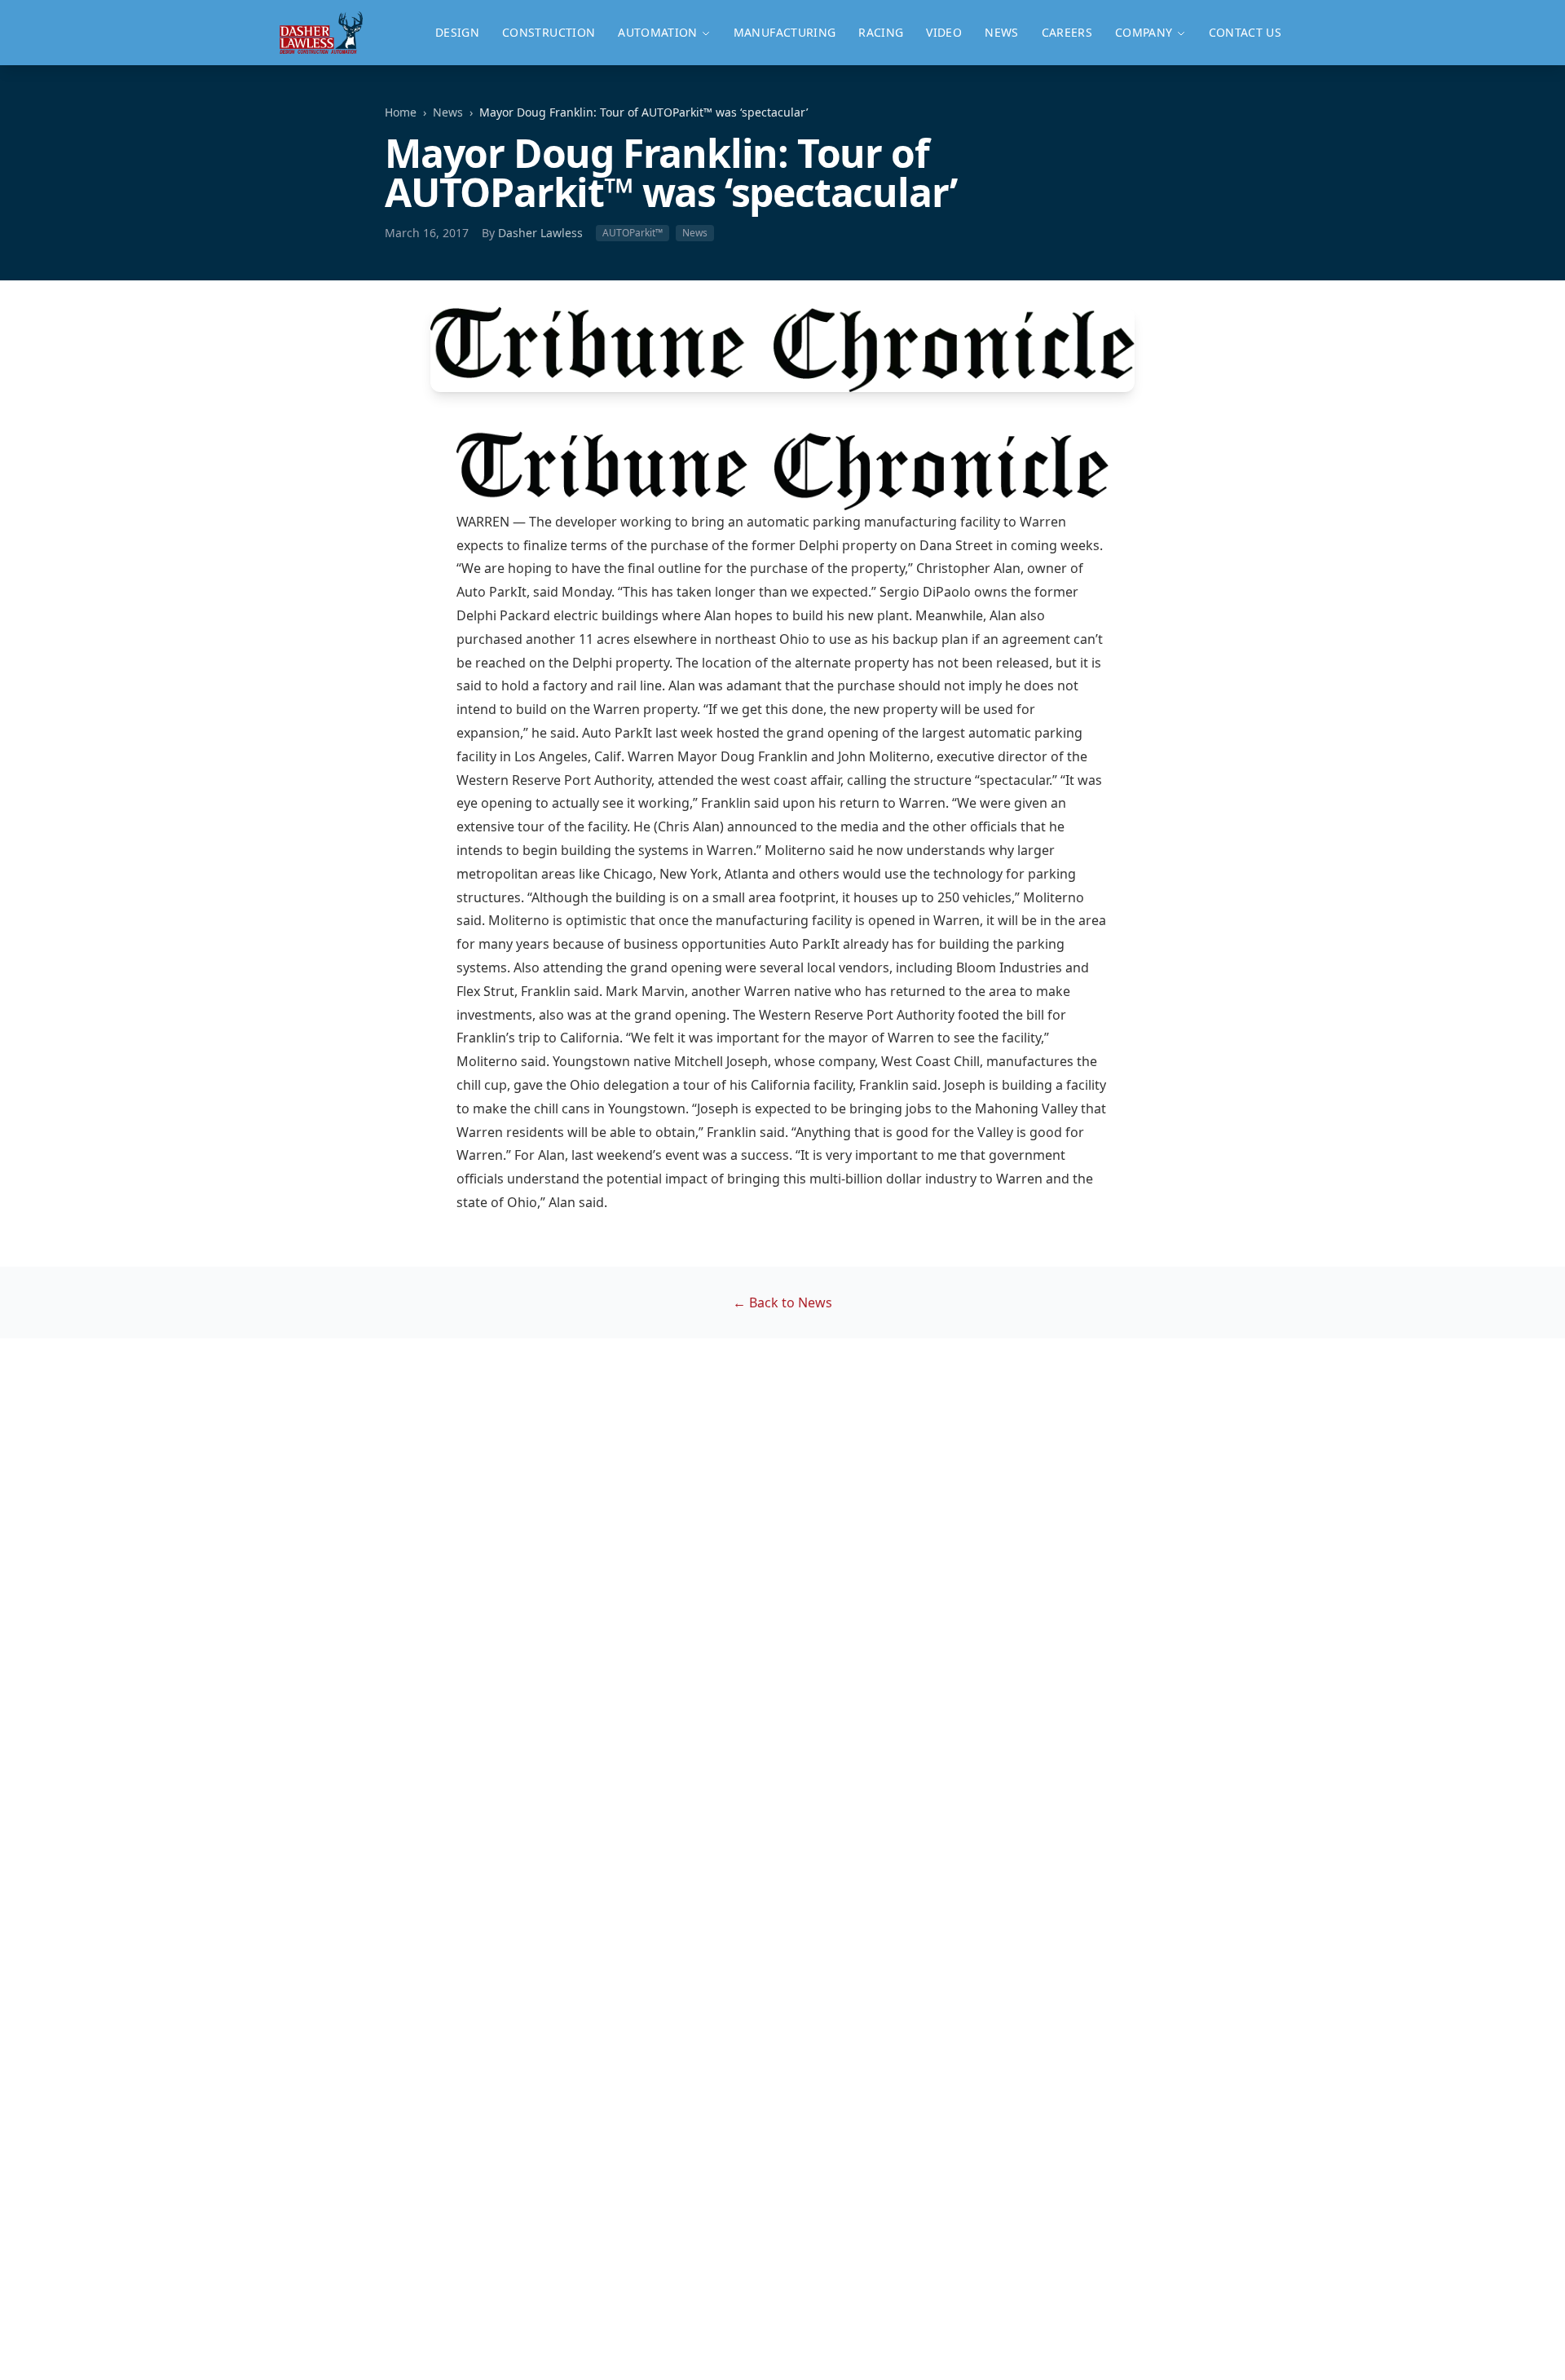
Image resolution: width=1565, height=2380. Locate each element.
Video (944, 32)
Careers (1067, 32)
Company (1144, 32)
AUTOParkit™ (633, 233)
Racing (881, 32)
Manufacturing (785, 32)
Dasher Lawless (540, 233)
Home (401, 112)
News (1001, 32)
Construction (549, 32)
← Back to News (782, 1302)
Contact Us (1245, 32)
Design (457, 32)
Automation (658, 32)
